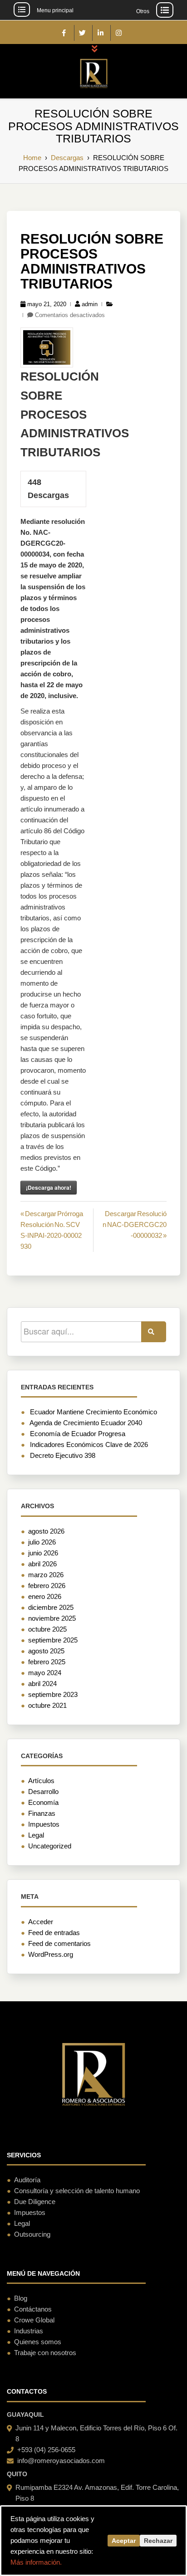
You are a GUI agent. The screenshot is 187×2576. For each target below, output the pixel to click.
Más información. (36, 2562)
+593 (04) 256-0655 (46, 2450)
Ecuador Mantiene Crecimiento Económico (93, 1412)
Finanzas (42, 1813)
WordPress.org (51, 1954)
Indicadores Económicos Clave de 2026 (89, 1444)
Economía (43, 1802)
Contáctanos (33, 2309)
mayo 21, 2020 (47, 304)
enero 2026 (45, 1596)
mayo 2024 (45, 1673)
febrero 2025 (47, 1662)
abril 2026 (42, 1564)
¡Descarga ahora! (49, 1188)
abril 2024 (42, 1684)
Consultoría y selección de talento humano (77, 2191)
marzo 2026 (46, 1575)
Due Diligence (35, 2202)
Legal (36, 1835)
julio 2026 (42, 1542)
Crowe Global (34, 2320)
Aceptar (124, 2541)
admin (90, 304)
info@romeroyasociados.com (61, 2461)
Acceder (41, 1922)
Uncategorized (50, 1846)
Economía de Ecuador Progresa (78, 1434)
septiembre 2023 (53, 1694)
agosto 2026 (46, 1531)
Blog (21, 2298)
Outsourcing (32, 2234)
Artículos (41, 1781)
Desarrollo (43, 1791)
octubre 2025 (47, 1629)
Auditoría (27, 2180)
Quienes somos (38, 2342)
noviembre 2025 (52, 1618)
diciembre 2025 (51, 1607)
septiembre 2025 (53, 1640)
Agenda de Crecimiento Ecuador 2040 (86, 1423)
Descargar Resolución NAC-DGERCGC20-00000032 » (135, 1224)
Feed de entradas (54, 1933)
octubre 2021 (47, 1705)
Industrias (29, 2331)
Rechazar (158, 2541)
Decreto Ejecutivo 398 (63, 1455)
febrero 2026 (47, 1586)
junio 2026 (43, 1553)
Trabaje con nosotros (45, 2353)
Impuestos (44, 1824)
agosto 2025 (46, 1651)
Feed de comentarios (59, 1943)
